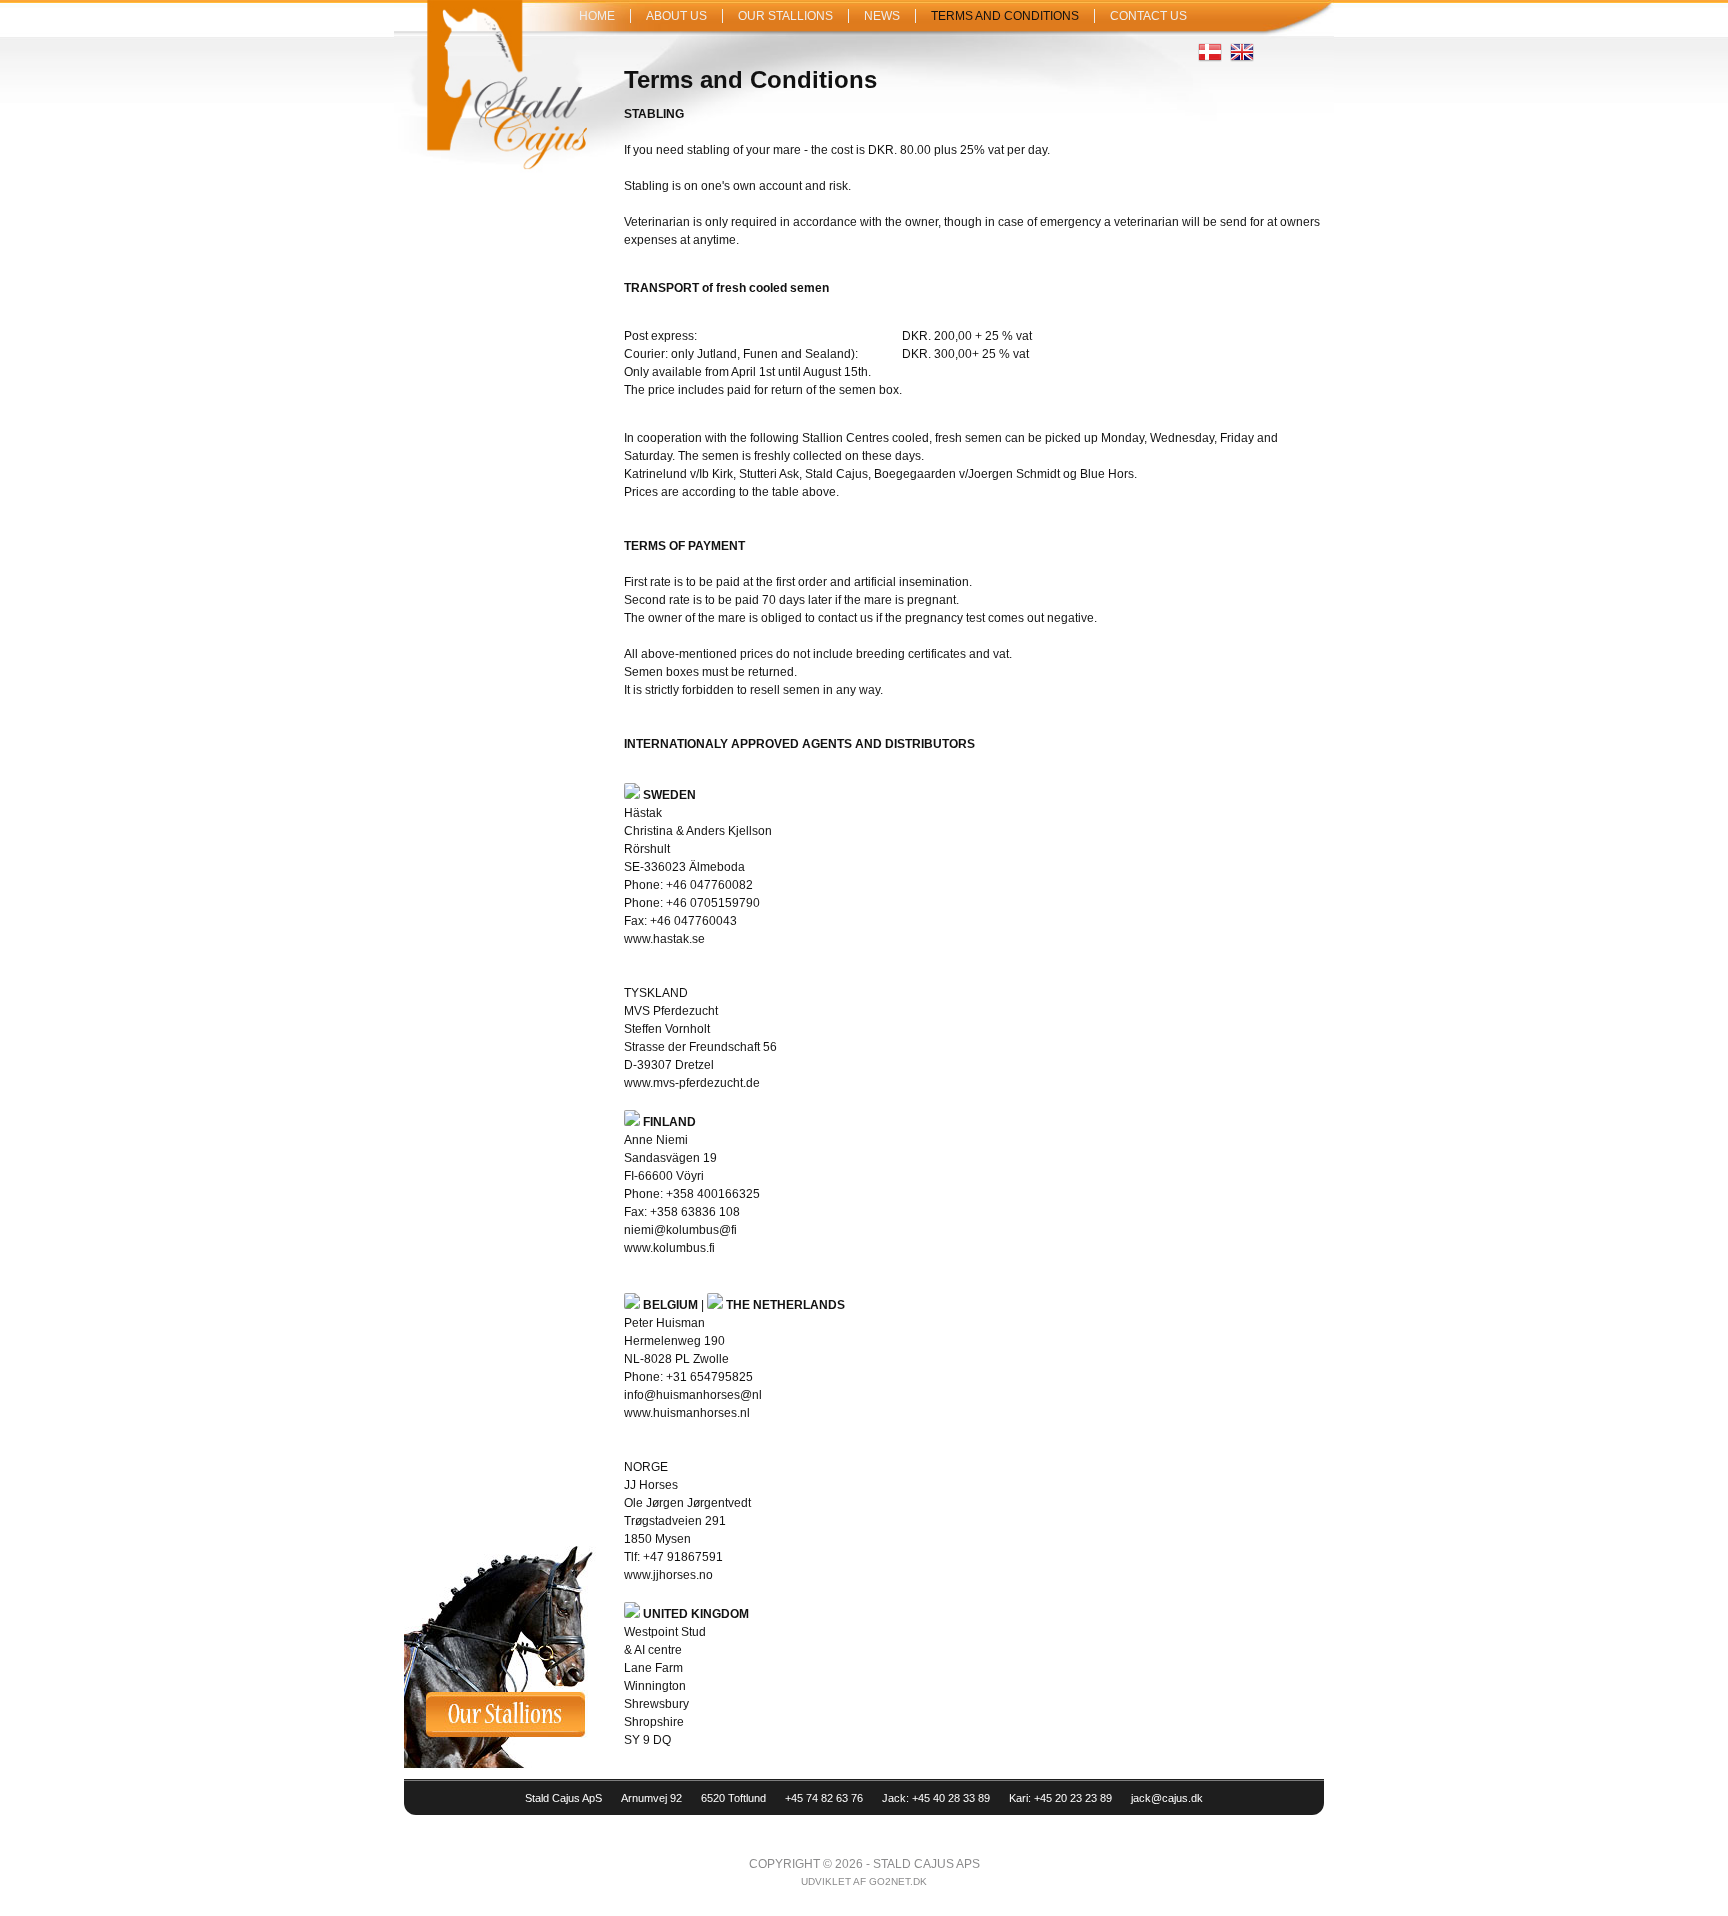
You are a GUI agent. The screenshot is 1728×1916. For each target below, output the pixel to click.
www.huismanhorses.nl (687, 1413)
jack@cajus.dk (1167, 1798)
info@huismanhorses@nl (693, 1395)
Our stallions (785, 16)
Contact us (1148, 16)
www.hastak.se (664, 939)
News (882, 16)
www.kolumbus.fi (669, 1248)
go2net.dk (898, 1881)
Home (597, 16)
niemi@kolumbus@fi (680, 1230)
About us (676, 16)
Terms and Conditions (1005, 16)
